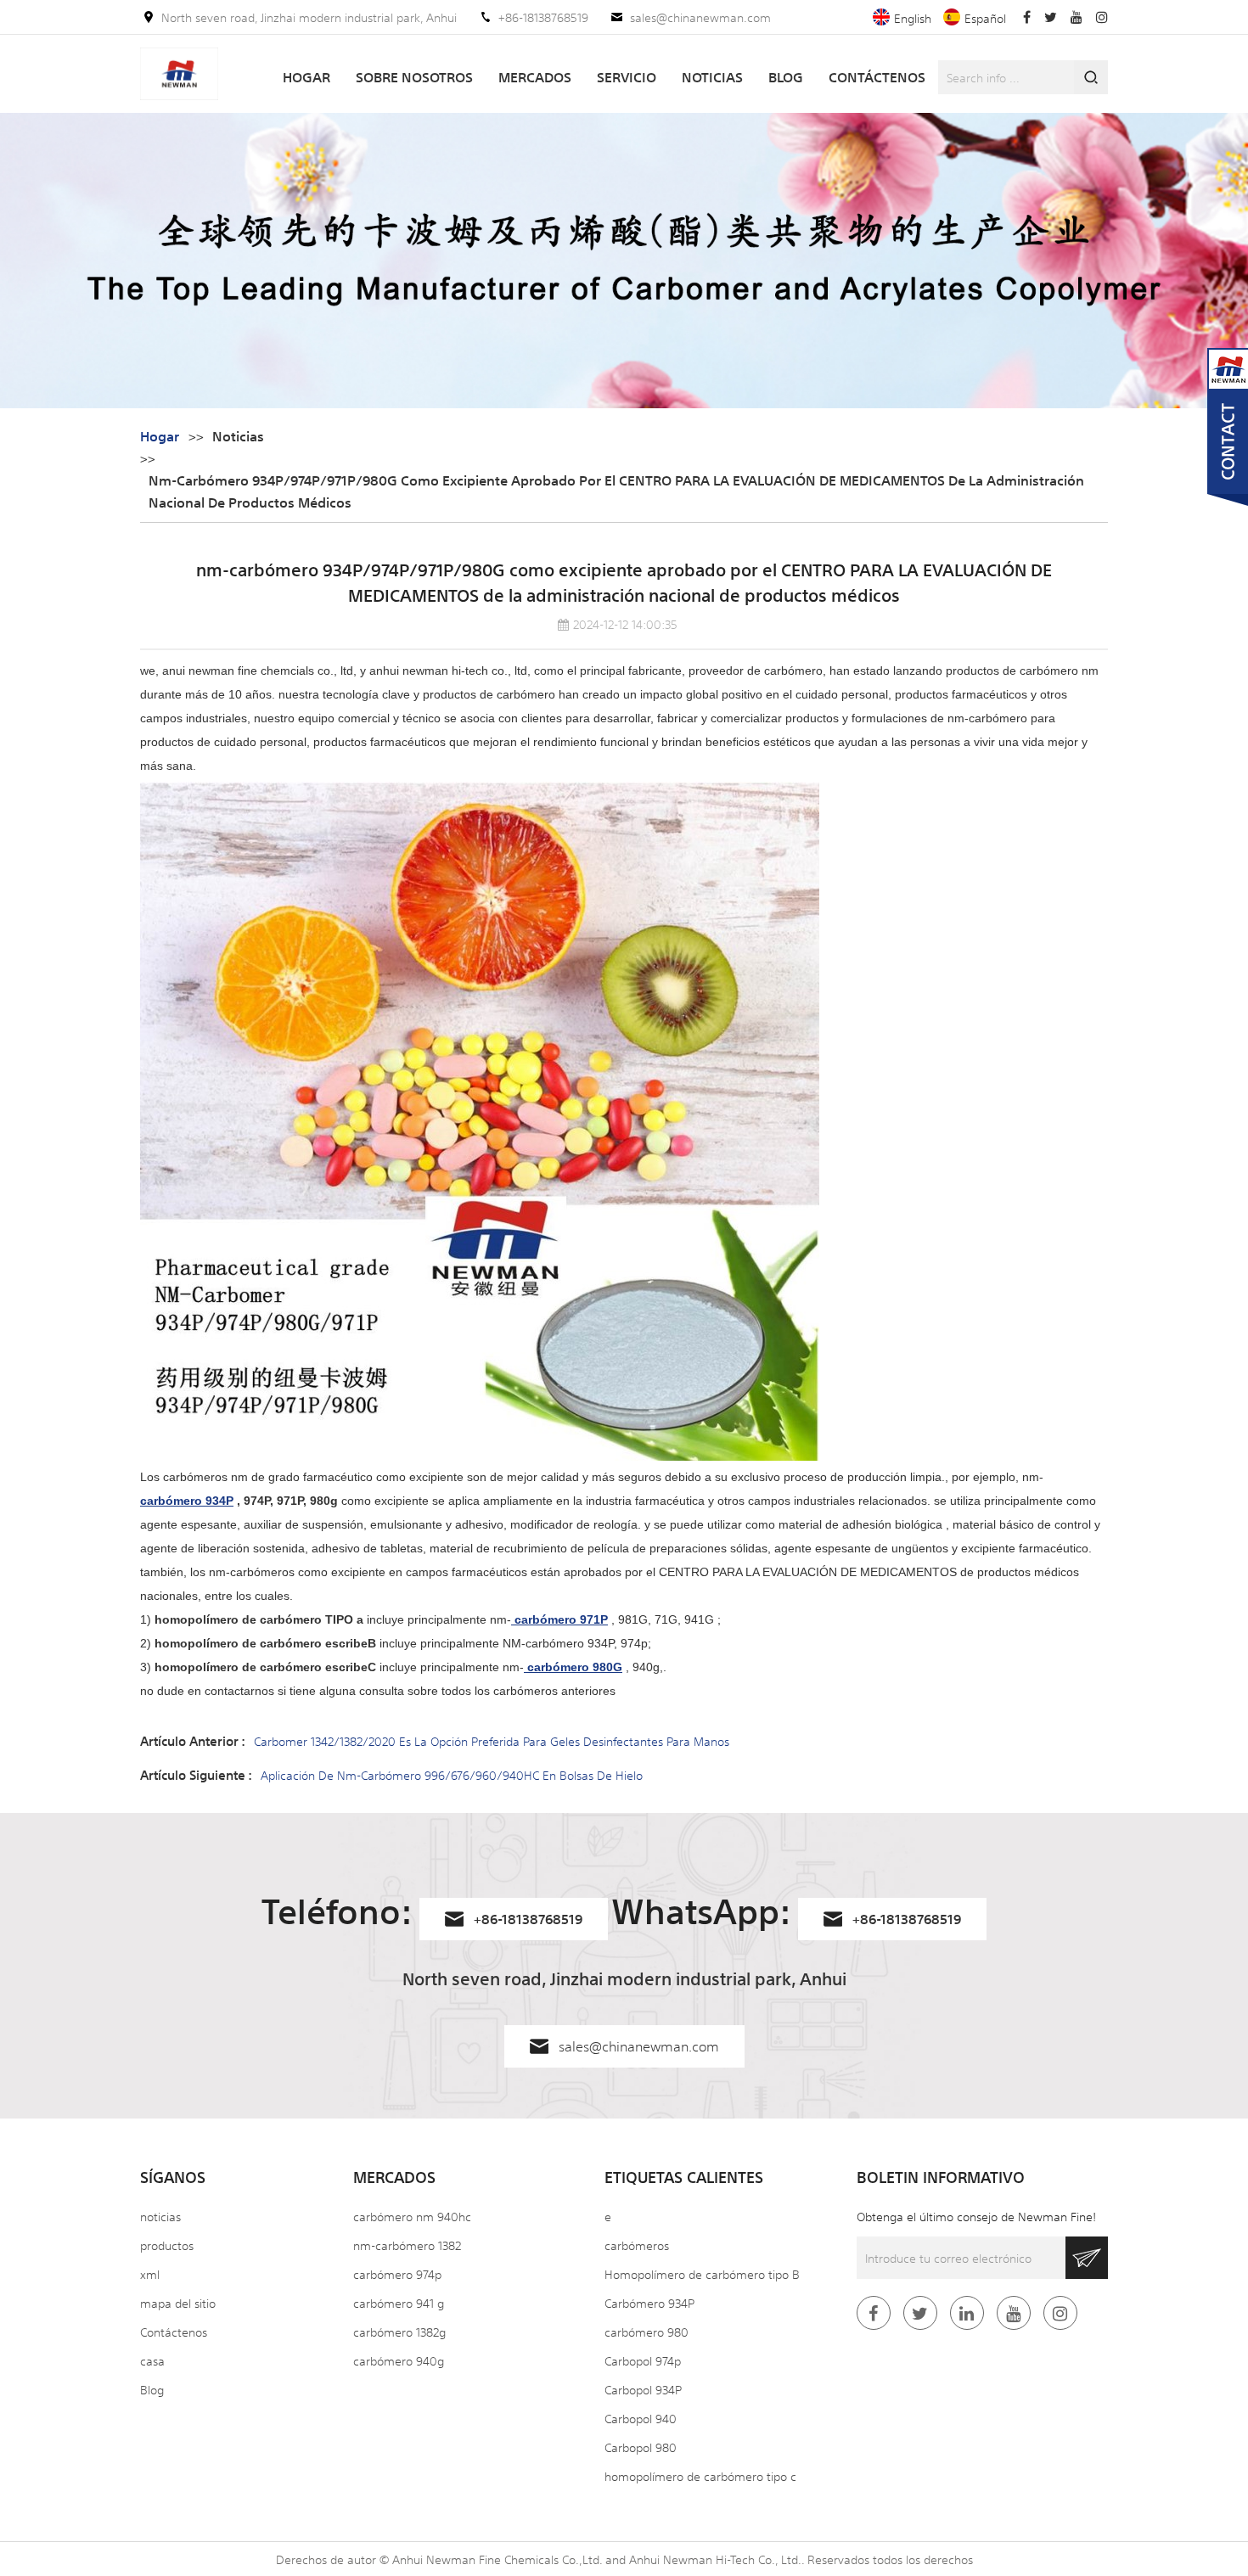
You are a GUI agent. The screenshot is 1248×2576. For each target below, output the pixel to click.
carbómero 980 (646, 2332)
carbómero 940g (399, 2360)
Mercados (535, 77)
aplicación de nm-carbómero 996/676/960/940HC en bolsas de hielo (452, 1775)
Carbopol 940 (641, 2418)
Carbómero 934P (649, 2303)
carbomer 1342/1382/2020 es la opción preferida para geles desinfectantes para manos (492, 1741)
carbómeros (637, 2245)
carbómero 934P (187, 1501)
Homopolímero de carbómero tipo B (702, 2274)
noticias (712, 77)
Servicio (627, 77)
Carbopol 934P (643, 2389)
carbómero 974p (397, 2274)
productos (167, 2245)
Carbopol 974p (643, 2360)
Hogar (306, 77)
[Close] (1228, 519)
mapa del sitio (178, 2303)
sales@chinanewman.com (700, 17)
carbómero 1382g (399, 2332)
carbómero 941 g (399, 2303)
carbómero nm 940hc (412, 2216)
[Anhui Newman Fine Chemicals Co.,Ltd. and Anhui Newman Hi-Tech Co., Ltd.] (179, 74)
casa (152, 2360)
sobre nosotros (414, 77)
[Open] (1228, 429)
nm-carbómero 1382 (407, 2245)
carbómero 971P (559, 1619)
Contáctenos (877, 77)
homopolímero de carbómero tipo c (700, 2476)
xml (150, 2274)
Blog (786, 77)
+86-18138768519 (543, 17)
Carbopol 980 (641, 2447)
